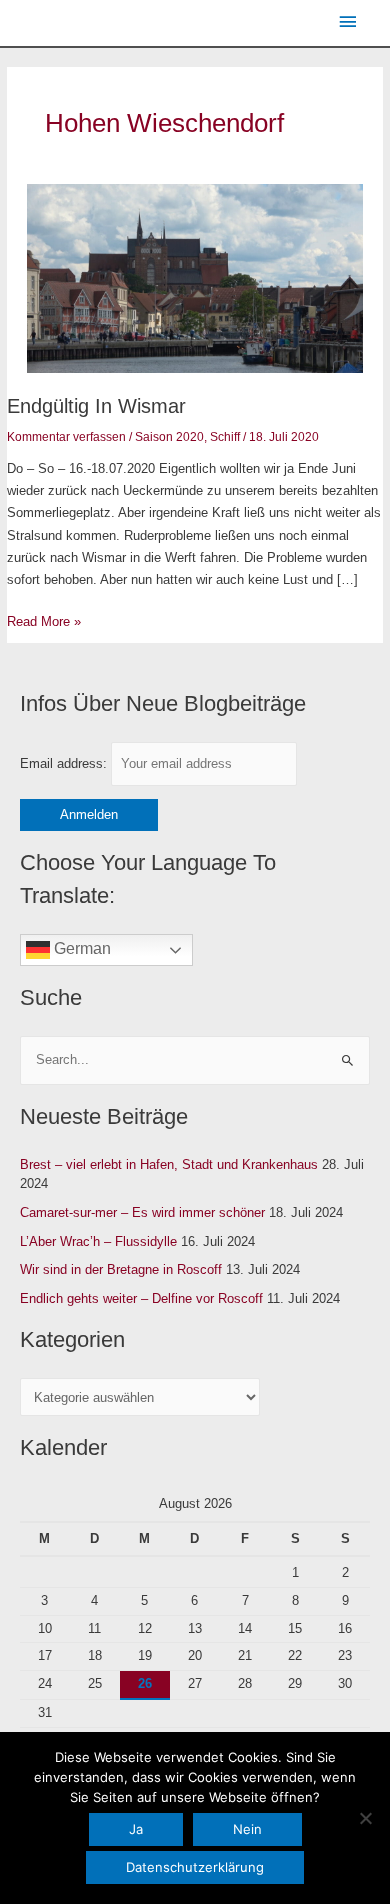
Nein (247, 1829)
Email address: (65, 763)
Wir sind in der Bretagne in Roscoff (121, 1269)
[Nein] (365, 1818)
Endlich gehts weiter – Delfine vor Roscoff (141, 1298)
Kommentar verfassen (66, 437)
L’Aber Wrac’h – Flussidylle (98, 1241)
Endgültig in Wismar (96, 406)
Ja (136, 1829)
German (80, 948)
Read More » (44, 620)
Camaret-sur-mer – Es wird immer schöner (142, 1212)
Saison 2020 (169, 437)
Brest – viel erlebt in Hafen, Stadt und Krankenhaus (169, 1164)
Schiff (225, 437)
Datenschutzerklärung (195, 1867)
